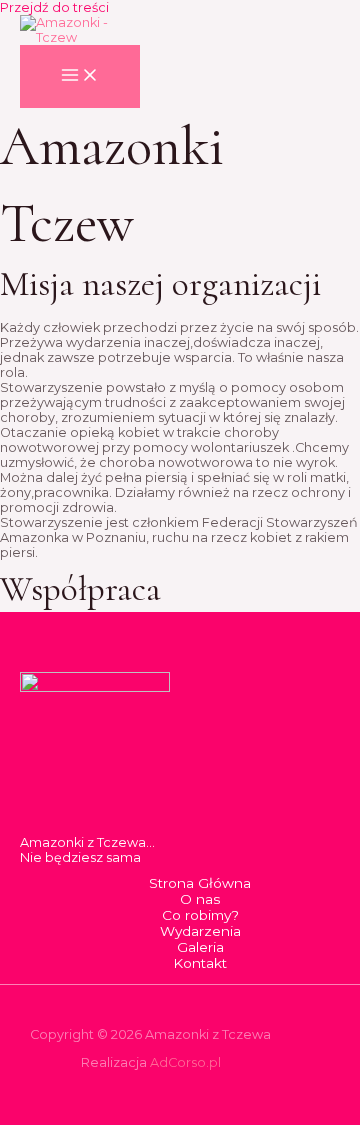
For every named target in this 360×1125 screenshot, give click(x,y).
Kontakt (200, 963)
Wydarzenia (200, 931)
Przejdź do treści (54, 7)
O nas (200, 899)
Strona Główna (200, 883)
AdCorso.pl (185, 1062)
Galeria (200, 947)
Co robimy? (200, 915)
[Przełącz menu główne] (80, 76)
